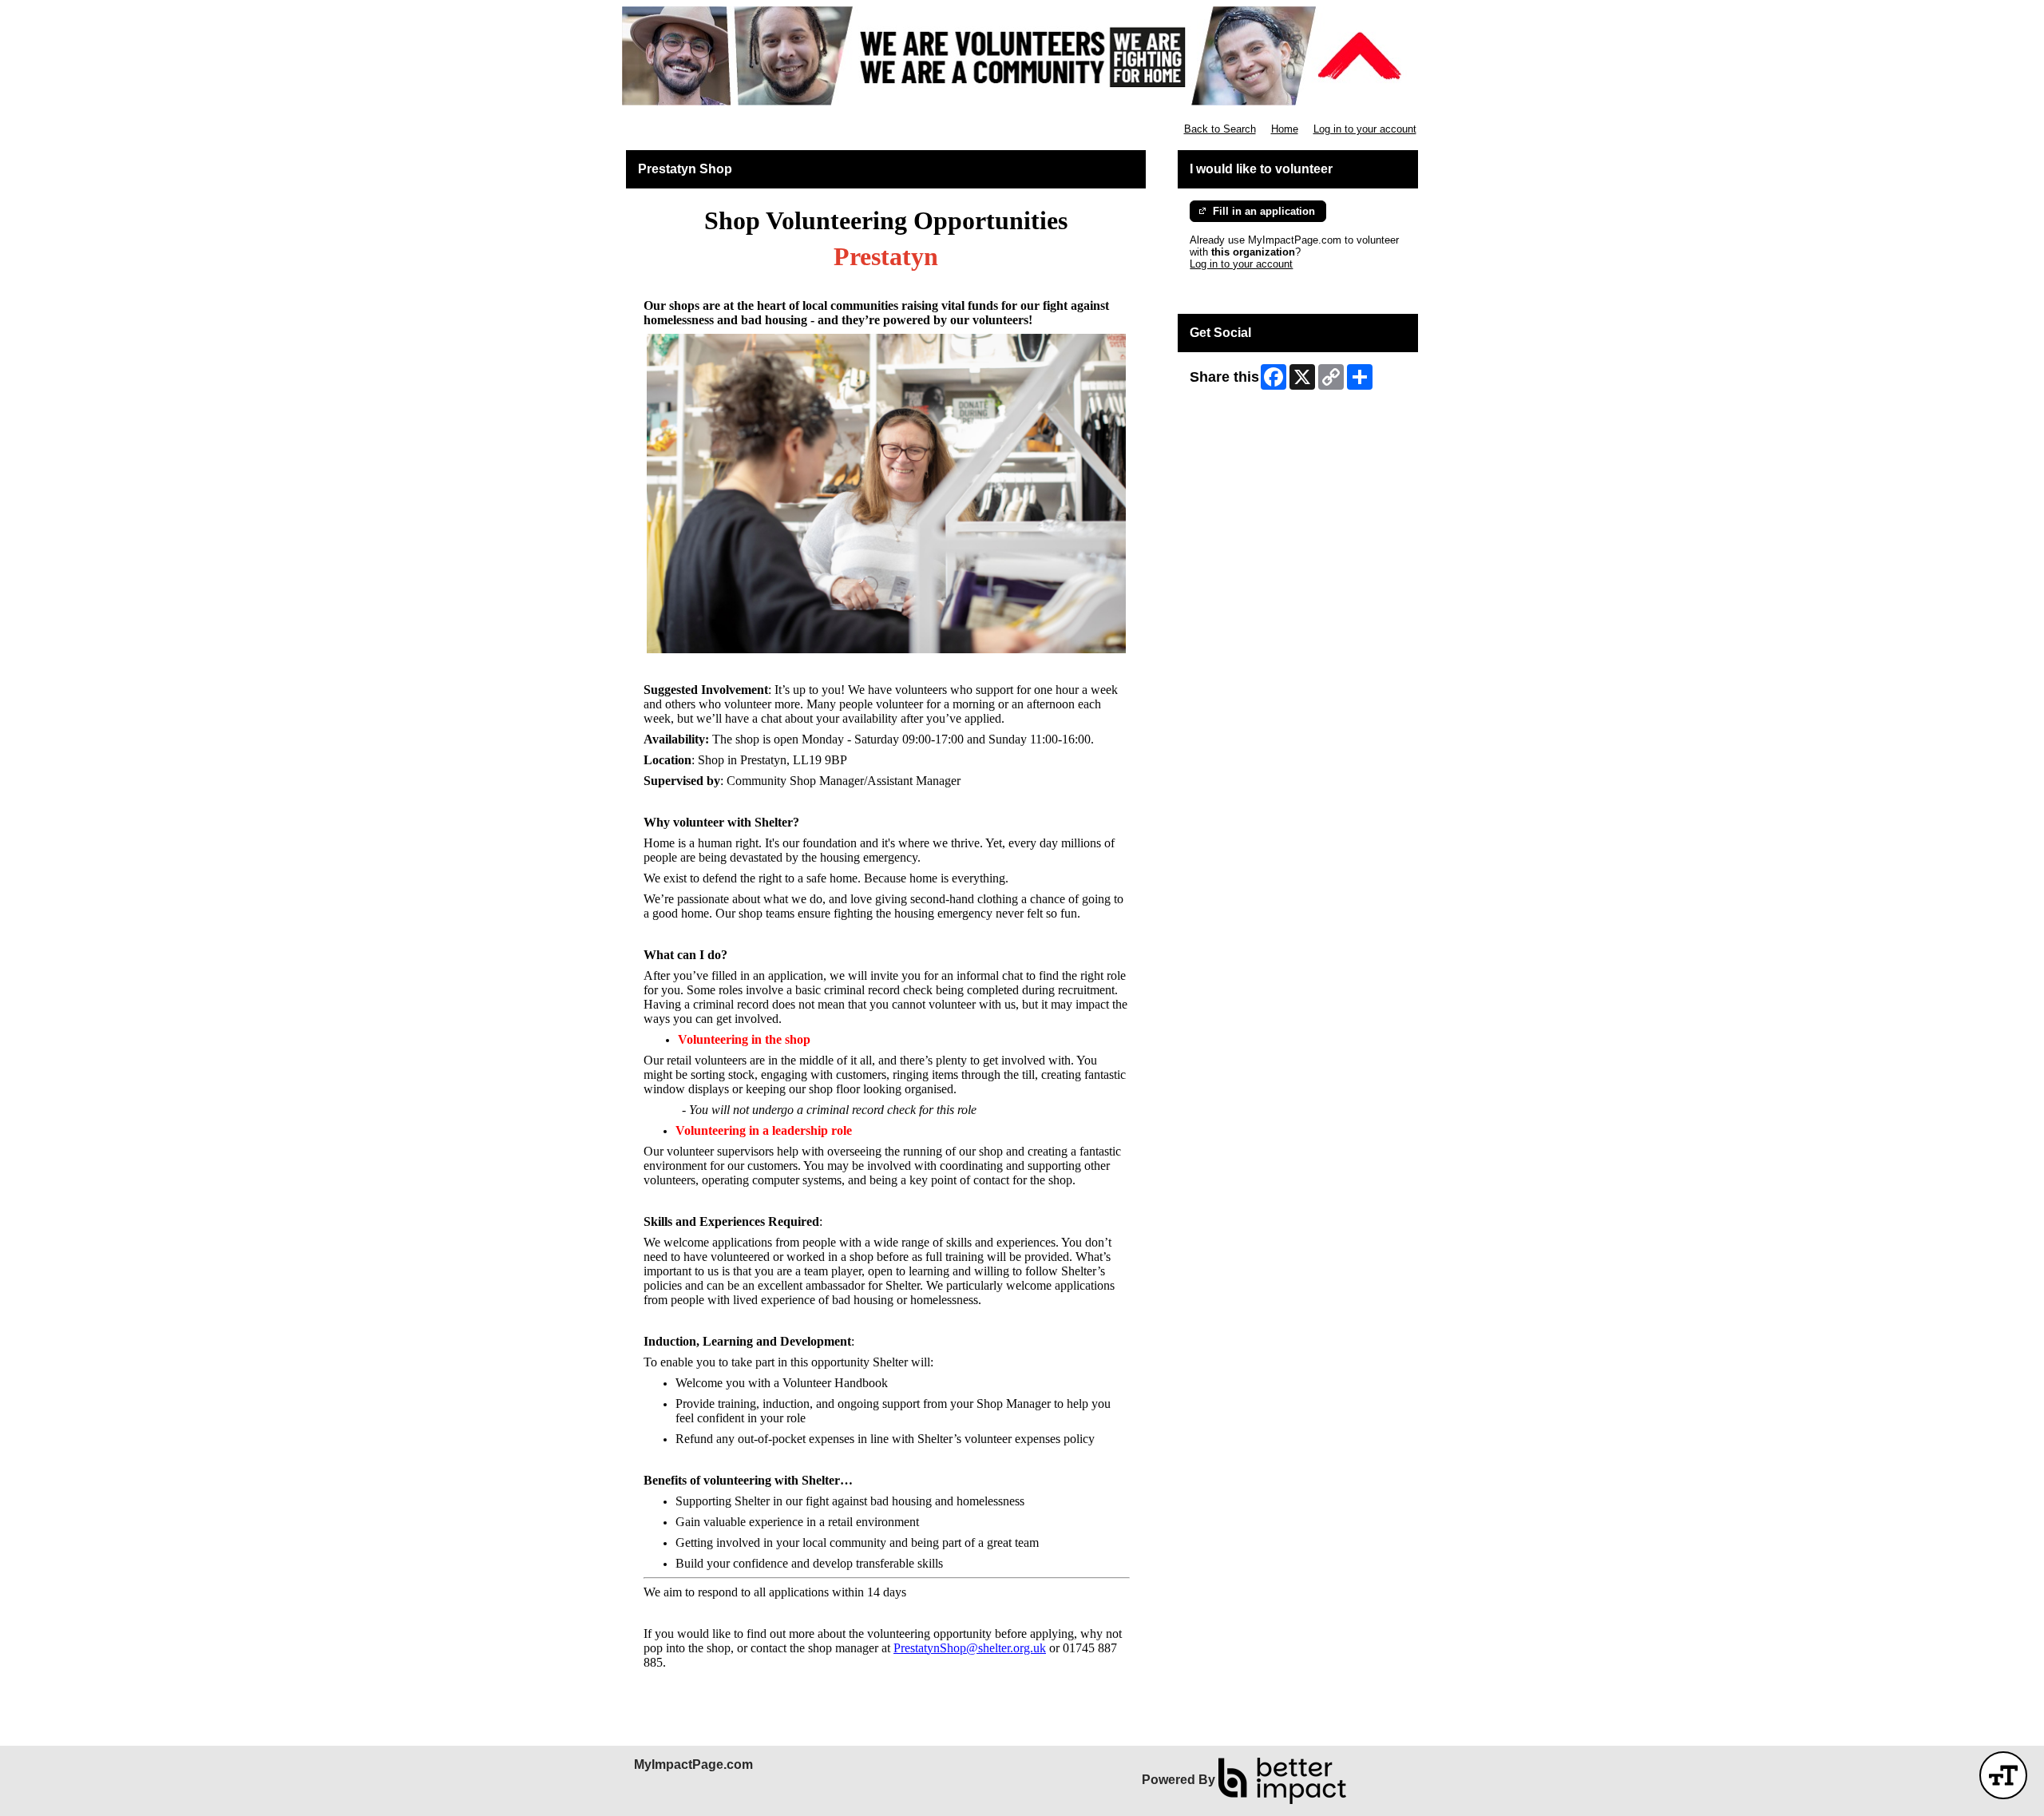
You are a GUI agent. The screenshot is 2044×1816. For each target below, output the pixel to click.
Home (1285, 129)
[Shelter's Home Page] (1022, 56)
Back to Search (1220, 129)
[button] (2003, 1775)
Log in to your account (1365, 129)
